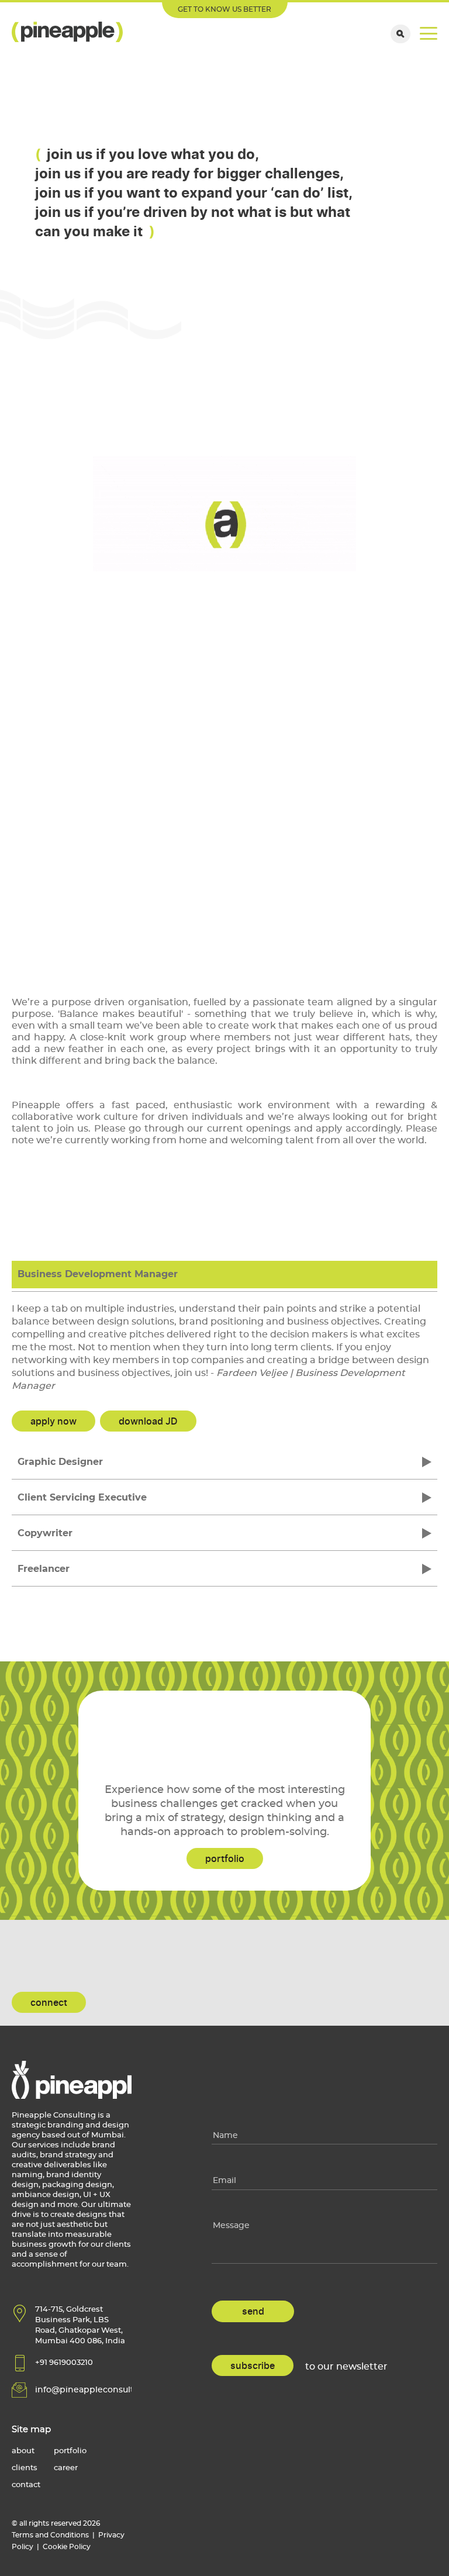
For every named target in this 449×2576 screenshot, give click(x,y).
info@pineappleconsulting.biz (99, 2390)
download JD (148, 1422)
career (66, 2468)
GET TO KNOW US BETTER (224, 9)
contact (26, 2485)
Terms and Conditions (50, 2535)
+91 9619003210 (64, 2363)
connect (49, 2003)
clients (25, 2468)
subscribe (253, 2366)
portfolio (225, 1859)
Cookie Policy (67, 2547)
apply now (53, 1422)
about (23, 2451)
